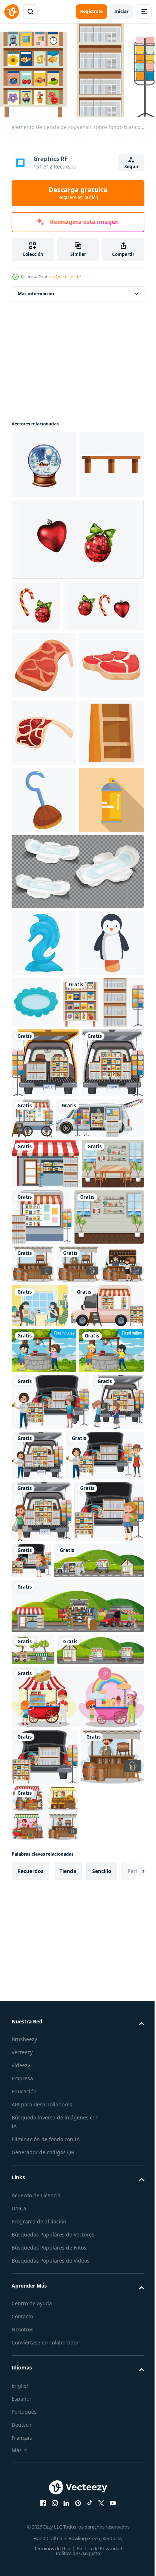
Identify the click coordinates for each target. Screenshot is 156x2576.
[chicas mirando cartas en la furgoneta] (38, 2059)
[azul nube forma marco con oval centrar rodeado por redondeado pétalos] (103, 1320)
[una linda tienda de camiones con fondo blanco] (45, 1448)
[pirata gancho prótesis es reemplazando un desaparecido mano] (44, 1050)
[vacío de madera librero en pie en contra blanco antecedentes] (44, 983)
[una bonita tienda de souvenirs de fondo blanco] (97, 1503)
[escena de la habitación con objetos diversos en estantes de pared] (43, 1669)
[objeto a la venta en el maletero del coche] (43, 1518)
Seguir (132, 167)
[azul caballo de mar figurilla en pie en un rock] (44, 1261)
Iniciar (121, 11)
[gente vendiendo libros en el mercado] (50, 2113)
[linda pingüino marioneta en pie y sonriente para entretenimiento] (44, 1328)
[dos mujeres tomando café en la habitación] (40, 1817)
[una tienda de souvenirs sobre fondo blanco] (106, 1672)
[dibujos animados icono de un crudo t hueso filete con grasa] (44, 781)
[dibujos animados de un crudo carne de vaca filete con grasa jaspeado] (44, 848)
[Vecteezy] (12, 12)
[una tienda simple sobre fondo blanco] (45, 1618)
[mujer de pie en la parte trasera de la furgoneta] (42, 2169)
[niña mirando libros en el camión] (46, 2230)
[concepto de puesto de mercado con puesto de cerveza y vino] (55, 1775)
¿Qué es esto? (67, 277)
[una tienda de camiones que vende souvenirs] (48, 1861)
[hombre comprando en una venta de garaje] (92, 2056)
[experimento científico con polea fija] (44, 1905)
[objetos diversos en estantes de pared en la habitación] (46, 1728)
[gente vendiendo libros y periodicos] (50, 2002)
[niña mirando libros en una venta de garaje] (104, 2218)
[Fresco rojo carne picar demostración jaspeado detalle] (44, 916)
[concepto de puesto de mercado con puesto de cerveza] (105, 1719)
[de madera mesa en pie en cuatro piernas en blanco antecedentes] (44, 529)
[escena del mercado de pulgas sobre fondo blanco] (56, 2280)
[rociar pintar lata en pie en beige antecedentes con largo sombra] (44, 1118)
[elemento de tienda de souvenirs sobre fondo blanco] (52, 1387)
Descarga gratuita (78, 193)
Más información (36, 290)
